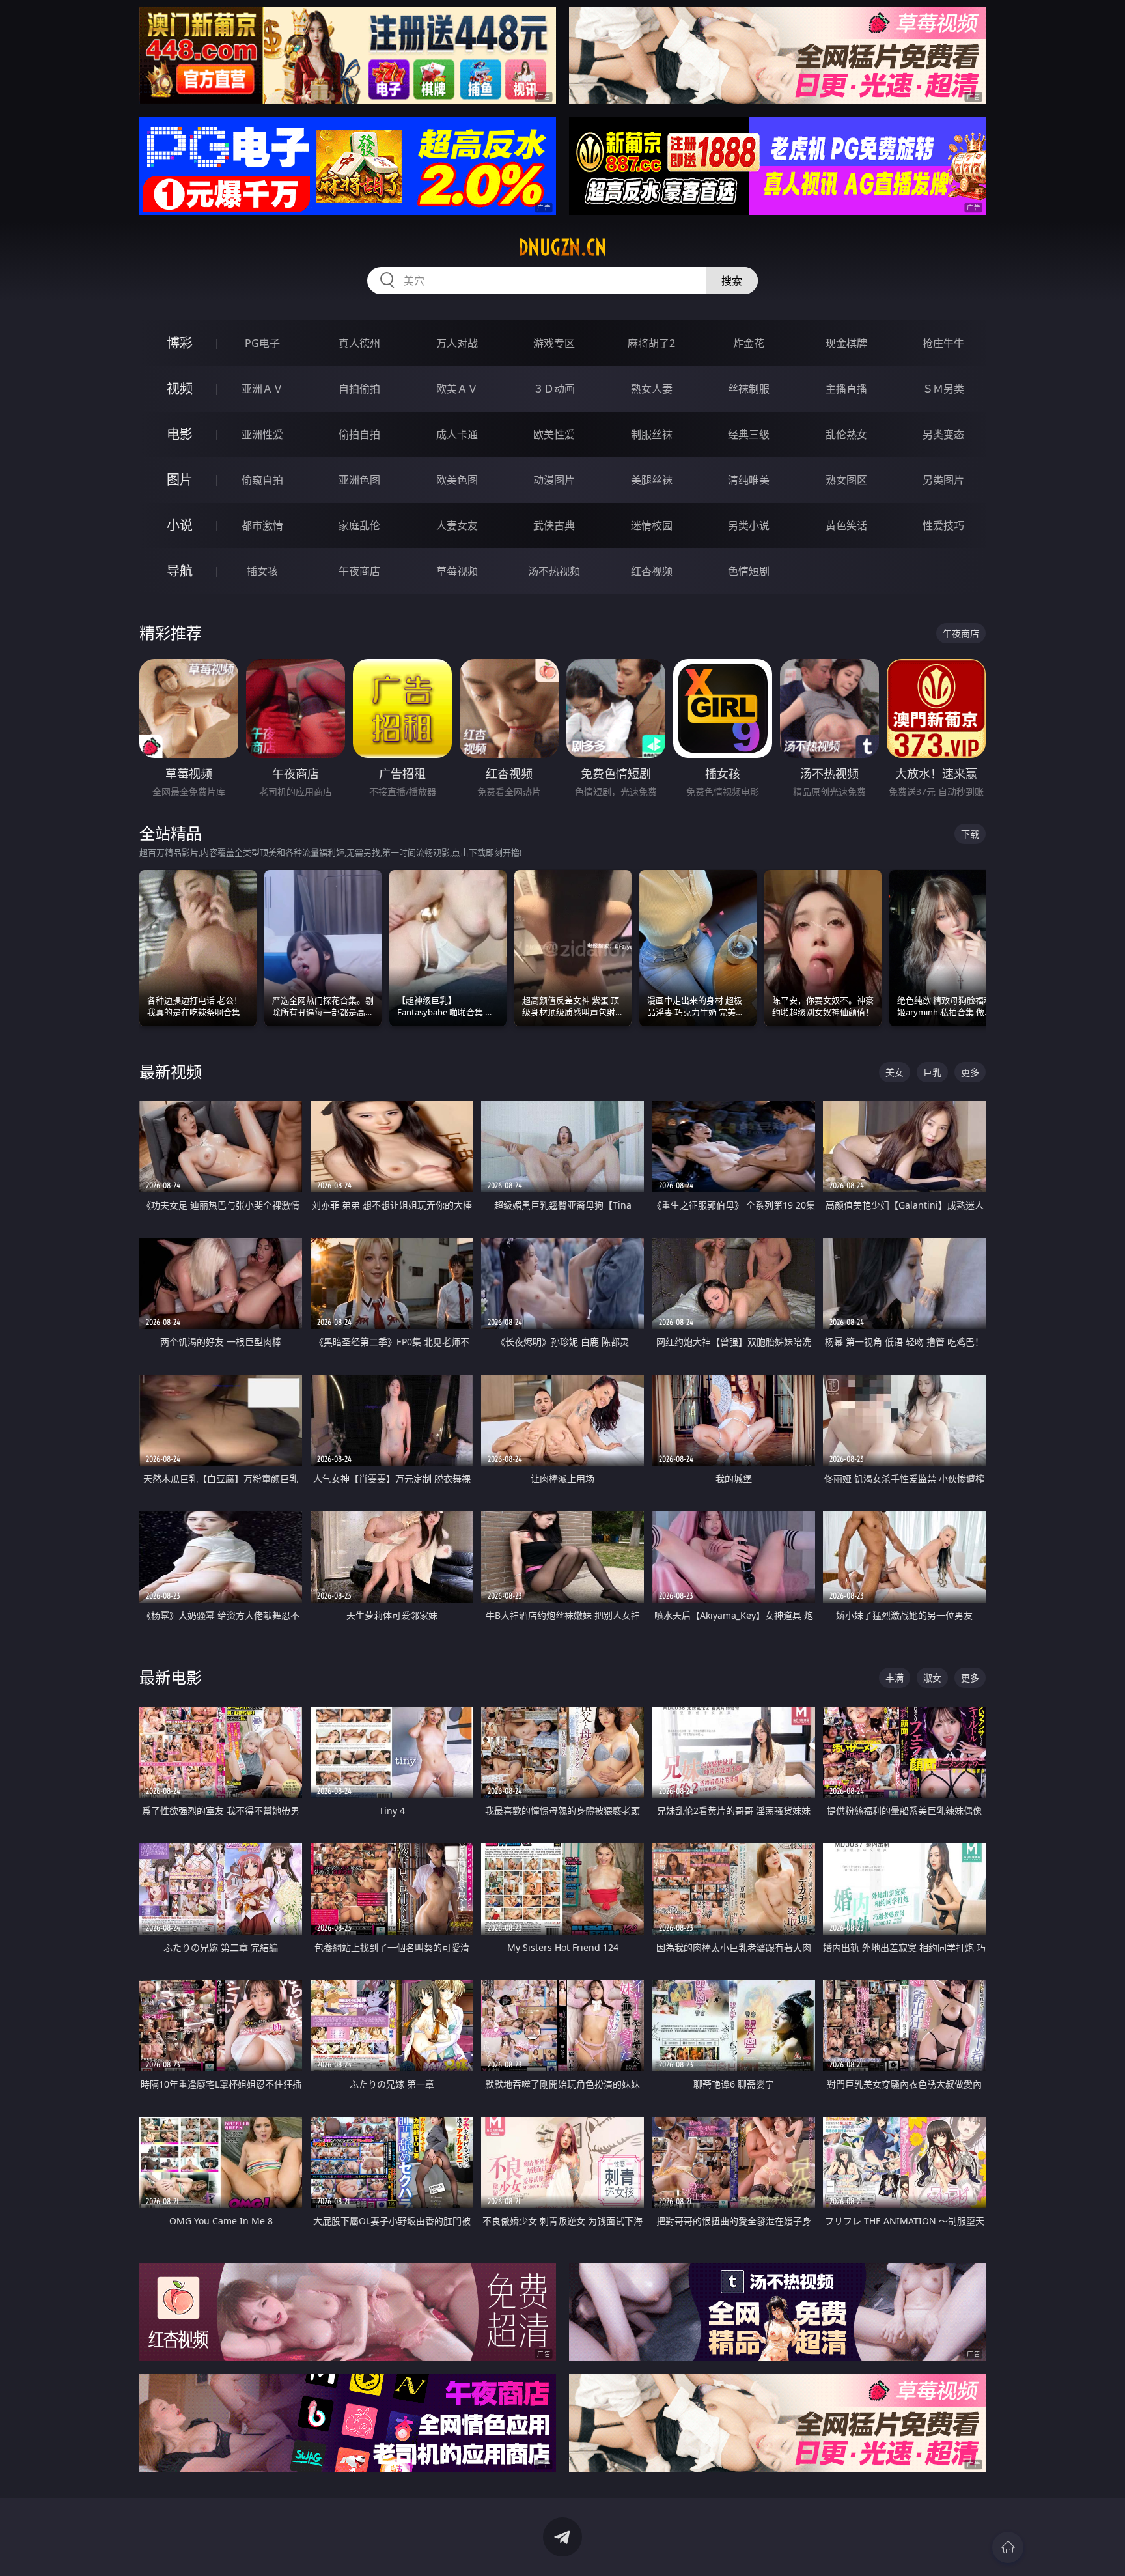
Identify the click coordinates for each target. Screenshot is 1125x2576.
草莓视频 (457, 571)
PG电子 (262, 343)
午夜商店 (359, 571)
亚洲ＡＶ (262, 389)
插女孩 (262, 571)
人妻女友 (457, 525)
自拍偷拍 (359, 389)
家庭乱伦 (359, 525)
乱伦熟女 (846, 434)
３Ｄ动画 (554, 389)
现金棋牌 (846, 343)
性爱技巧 (943, 525)
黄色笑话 (846, 525)
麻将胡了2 (651, 343)
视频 (180, 388)
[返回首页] (1008, 2547)
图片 (180, 480)
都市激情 (262, 525)
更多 (970, 1072)
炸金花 (749, 343)
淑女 (932, 1678)
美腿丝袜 (652, 480)
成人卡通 (457, 434)
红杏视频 (652, 571)
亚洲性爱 (262, 434)
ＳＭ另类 (943, 389)
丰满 (895, 1678)
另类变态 (943, 434)
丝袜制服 (749, 389)
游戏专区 (554, 343)
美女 (895, 1072)
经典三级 (749, 434)
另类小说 (749, 525)
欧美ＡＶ (457, 389)
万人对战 (457, 343)
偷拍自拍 (359, 434)
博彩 (180, 343)
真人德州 (359, 343)
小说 (180, 525)
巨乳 (932, 1072)
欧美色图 (457, 480)
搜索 (732, 281)
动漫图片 (554, 480)
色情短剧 (749, 571)
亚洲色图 (359, 480)
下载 (970, 834)
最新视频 (171, 1071)
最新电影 (171, 1677)
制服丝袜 (652, 434)
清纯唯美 (749, 480)
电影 (180, 434)
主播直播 (846, 389)
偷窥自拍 (262, 480)
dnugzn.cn (562, 247)
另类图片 (943, 480)
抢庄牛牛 (943, 343)
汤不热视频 (554, 571)
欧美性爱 (554, 434)
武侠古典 (554, 525)
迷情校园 (652, 525)
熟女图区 (846, 480)
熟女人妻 (652, 389)
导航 (180, 571)
